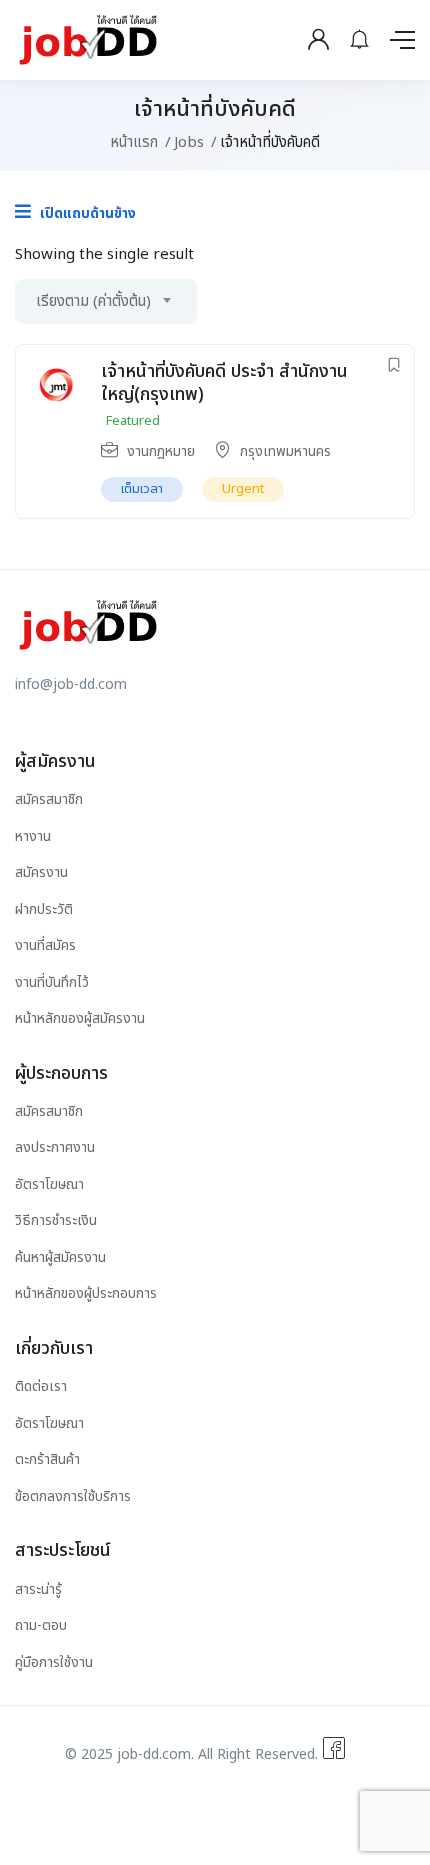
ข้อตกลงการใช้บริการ (73, 1496)
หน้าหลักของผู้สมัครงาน (80, 1018)
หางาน (33, 836)
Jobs (189, 142)
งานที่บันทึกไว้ (52, 982)
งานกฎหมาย (161, 451)
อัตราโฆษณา (49, 1184)
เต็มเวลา (142, 489)
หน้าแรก (134, 142)
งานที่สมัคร (45, 945)
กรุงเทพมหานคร (285, 451)
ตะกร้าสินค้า (47, 1459)
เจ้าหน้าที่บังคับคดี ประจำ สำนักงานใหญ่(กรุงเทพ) (224, 383)
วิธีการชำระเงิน (56, 1220)
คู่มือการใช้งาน (54, 1662)
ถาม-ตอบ (41, 1625)
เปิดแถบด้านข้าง (86, 213)
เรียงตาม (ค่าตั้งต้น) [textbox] (93, 301)
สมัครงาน (41, 872)
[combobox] (106, 301)
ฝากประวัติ (44, 909)
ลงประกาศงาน (55, 1147)
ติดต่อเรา (41, 1386)
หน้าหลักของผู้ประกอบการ (86, 1293)
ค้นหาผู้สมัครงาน (60, 1257)
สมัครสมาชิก (49, 799)
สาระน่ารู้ (38, 1589)
